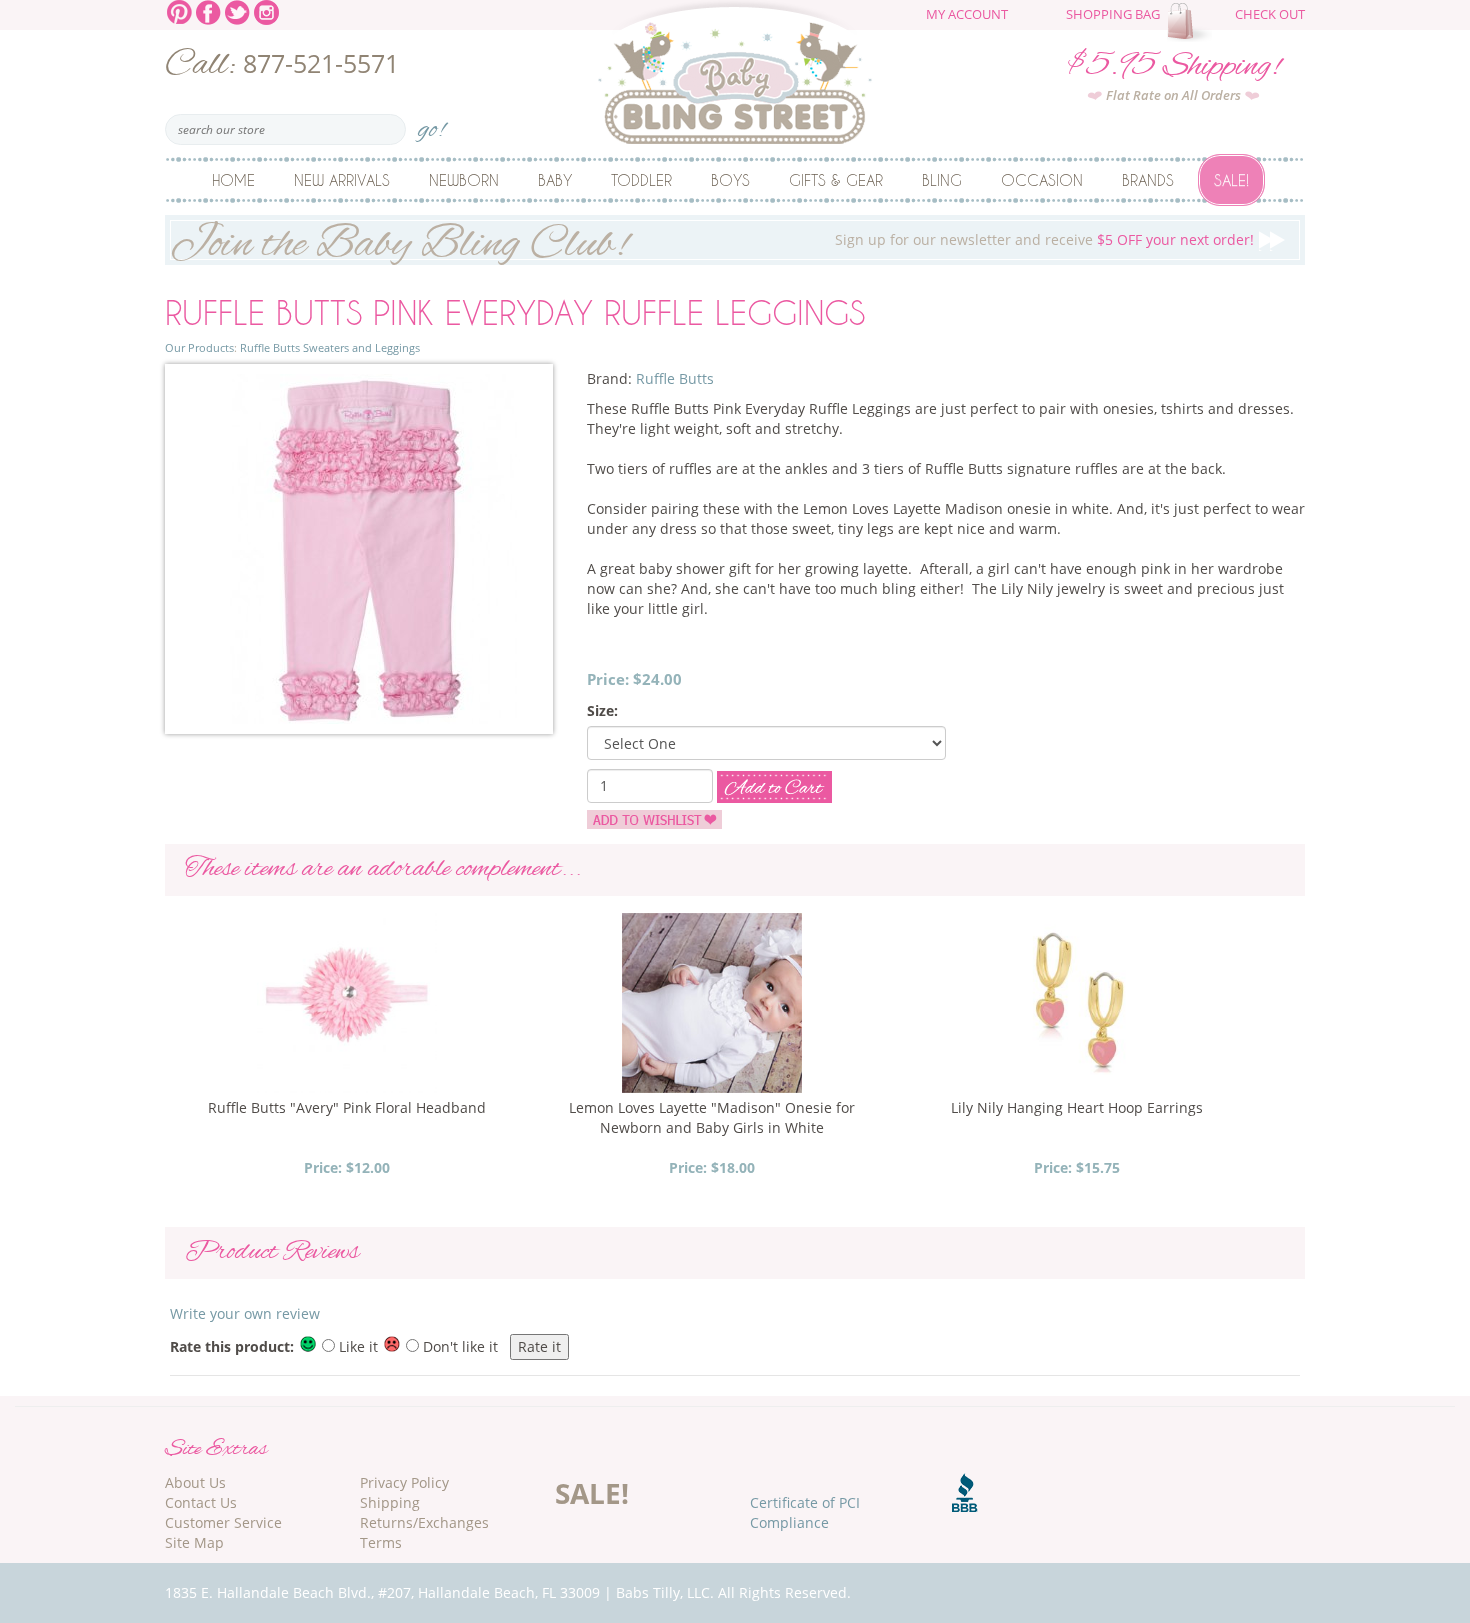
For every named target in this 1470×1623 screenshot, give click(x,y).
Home (233, 180)
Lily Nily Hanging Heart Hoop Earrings (1077, 1107)
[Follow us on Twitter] (237, 10)
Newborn (464, 180)
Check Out (1270, 14)
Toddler (641, 180)
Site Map (194, 1542)
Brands (1148, 180)
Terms (381, 1542)
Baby (555, 180)
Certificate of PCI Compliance (805, 1512)
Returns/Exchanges (424, 1522)
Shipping (390, 1502)
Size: (602, 710)
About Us (195, 1482)
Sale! (1231, 180)
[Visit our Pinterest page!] (179, 10)
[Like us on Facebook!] (208, 10)
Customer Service (223, 1522)
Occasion (1042, 180)
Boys (730, 180)
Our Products (199, 347)
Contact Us (201, 1502)
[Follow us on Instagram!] (266, 10)
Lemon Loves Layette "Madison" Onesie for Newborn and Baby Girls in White (712, 1117)
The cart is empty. (1192, 22)
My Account (967, 14)
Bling (942, 180)
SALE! (592, 1493)
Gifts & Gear (836, 180)
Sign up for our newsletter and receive (712, 240)
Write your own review (245, 1313)
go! (431, 123)
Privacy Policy (404, 1482)
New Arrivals (342, 180)
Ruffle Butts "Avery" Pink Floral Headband (347, 1107)
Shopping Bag (1113, 14)
